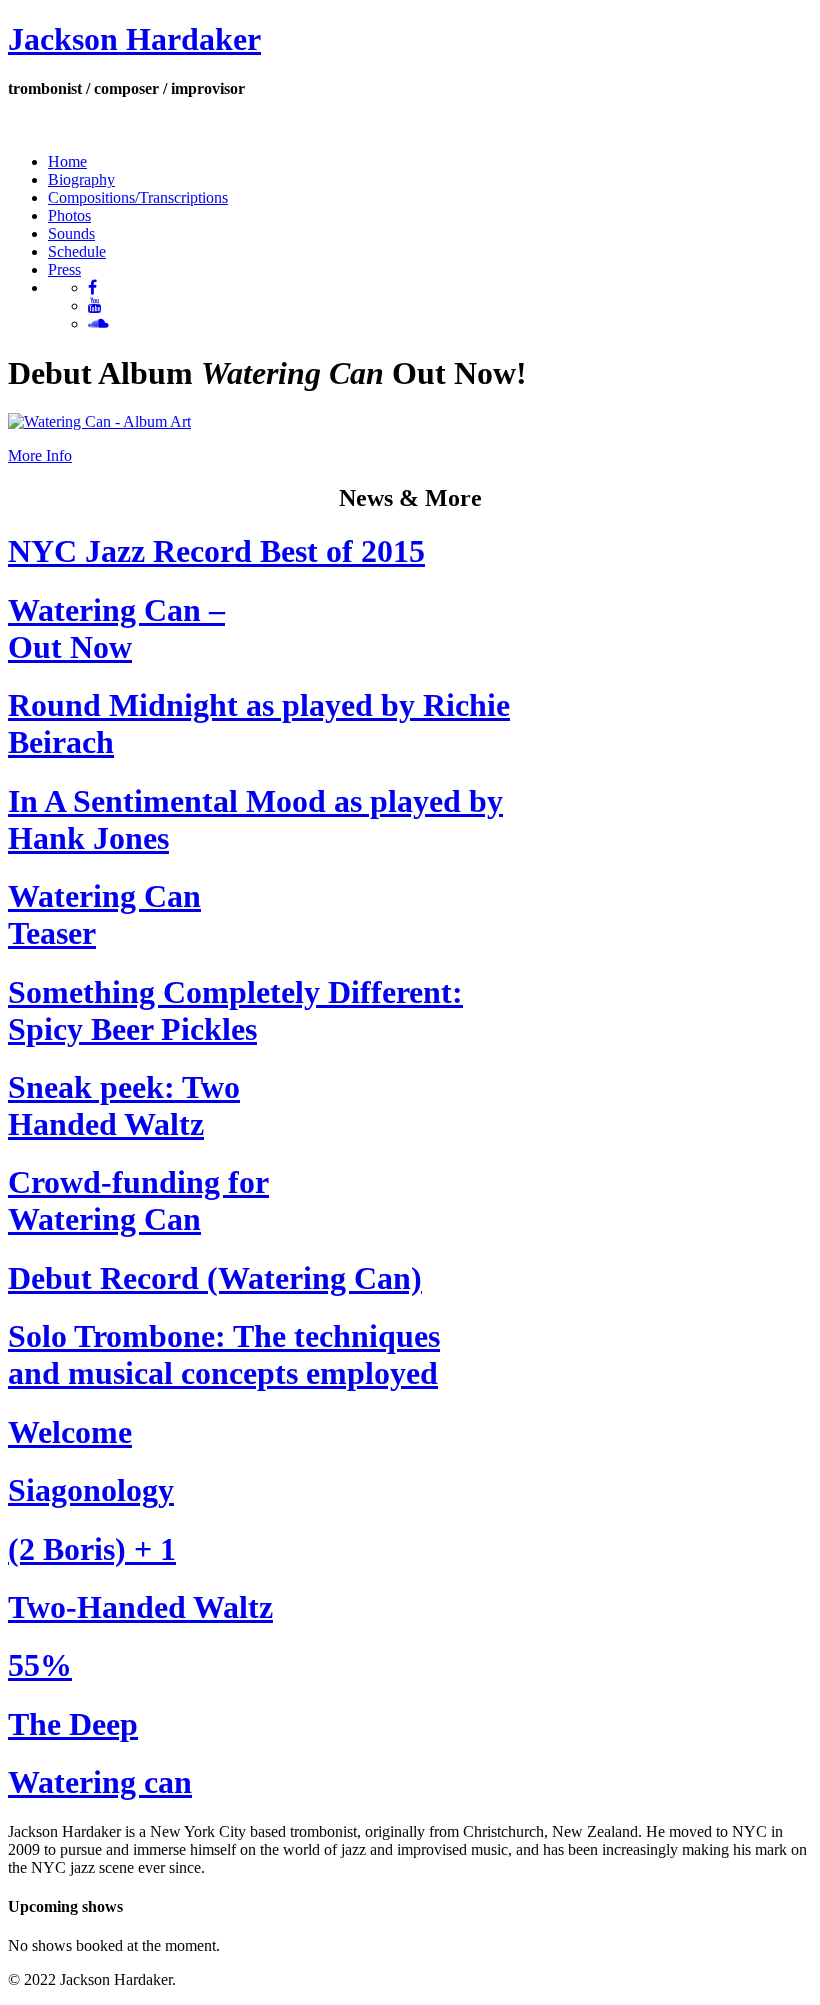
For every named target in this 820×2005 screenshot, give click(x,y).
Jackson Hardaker (134, 39)
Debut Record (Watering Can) (215, 1278)
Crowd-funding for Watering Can (138, 1200)
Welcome (70, 1432)
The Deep (73, 1724)
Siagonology (91, 1490)
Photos (69, 215)
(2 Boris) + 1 (92, 1549)
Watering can (100, 1782)
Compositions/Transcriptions (138, 197)
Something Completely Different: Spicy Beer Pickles (235, 1010)
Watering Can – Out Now (116, 628)
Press (64, 269)
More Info (40, 455)
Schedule (77, 251)
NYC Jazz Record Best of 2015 (216, 551)
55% (40, 1665)
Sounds (71, 233)
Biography (81, 179)
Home (67, 161)
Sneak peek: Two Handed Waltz (124, 1105)
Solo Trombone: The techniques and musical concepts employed (224, 1354)
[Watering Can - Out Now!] (99, 421)
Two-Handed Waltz (140, 1607)
